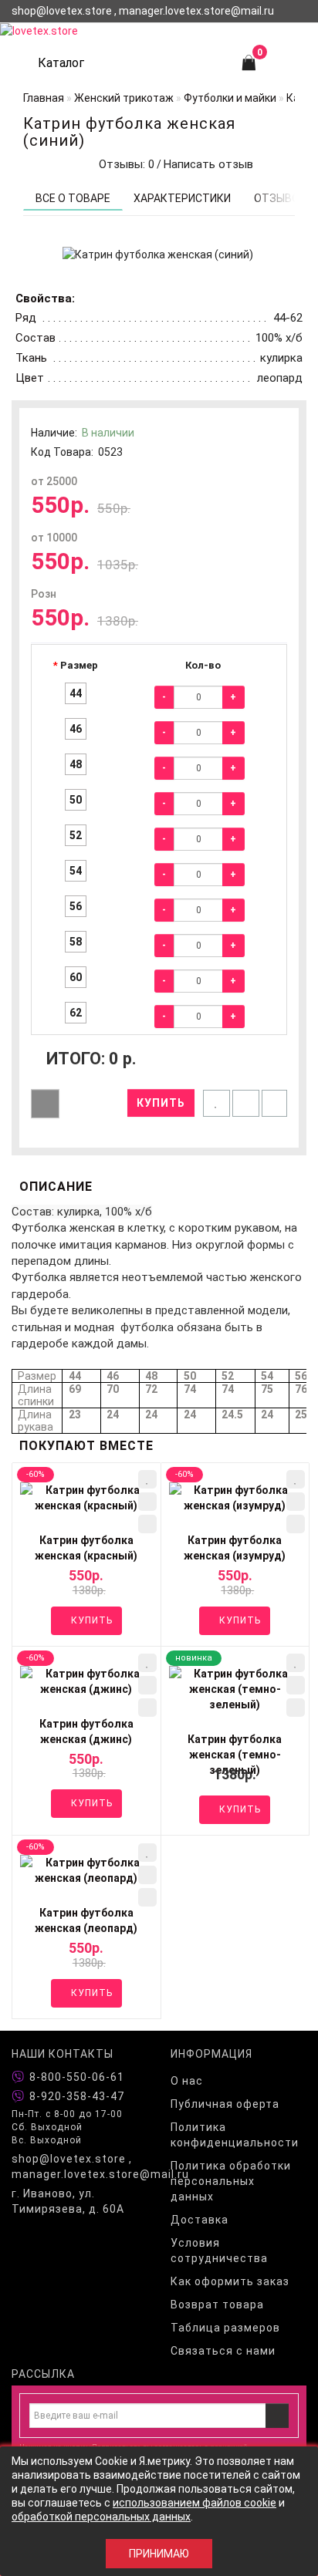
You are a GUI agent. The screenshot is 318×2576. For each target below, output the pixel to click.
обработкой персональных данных (101, 2517)
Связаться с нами (223, 2351)
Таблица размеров (225, 2328)
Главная (44, 98)
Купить (161, 1103)
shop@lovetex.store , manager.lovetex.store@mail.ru (79, 2166)
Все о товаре (73, 198)
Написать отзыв (208, 164)
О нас (187, 2081)
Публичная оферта (225, 2104)
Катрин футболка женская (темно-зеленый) (235, 1755)
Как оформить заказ (230, 2281)
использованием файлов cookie (195, 2503)
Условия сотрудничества (219, 2251)
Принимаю (159, 2554)
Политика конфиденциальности (235, 2135)
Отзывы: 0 (123, 164)
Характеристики (182, 198)
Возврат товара (217, 2305)
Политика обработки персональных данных (231, 2181)
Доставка (200, 2220)
